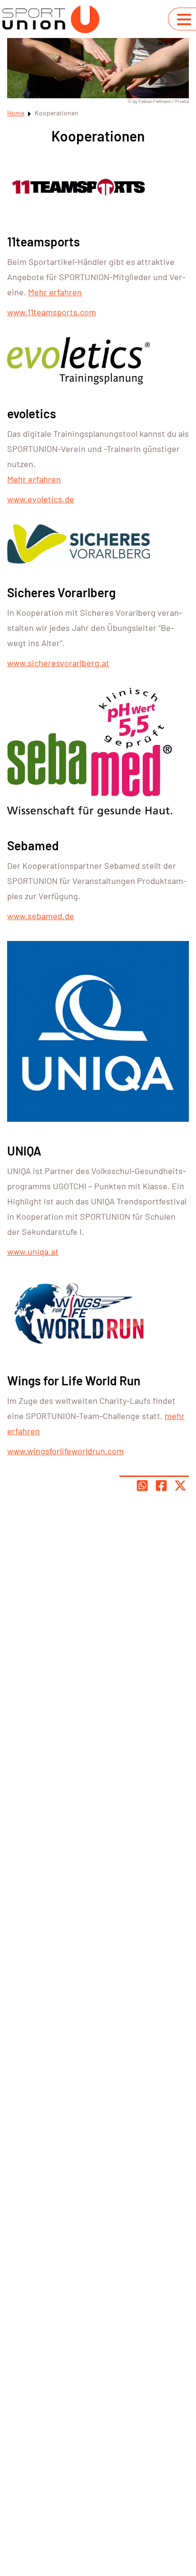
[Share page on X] (180, 1485)
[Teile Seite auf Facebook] (161, 1485)
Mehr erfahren (55, 292)
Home (16, 113)
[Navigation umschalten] (184, 19)
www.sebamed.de (41, 916)
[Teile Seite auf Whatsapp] (142, 1485)
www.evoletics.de (41, 499)
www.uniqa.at (33, 1251)
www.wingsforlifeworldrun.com (65, 1451)
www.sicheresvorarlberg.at (58, 663)
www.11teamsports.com (52, 312)
